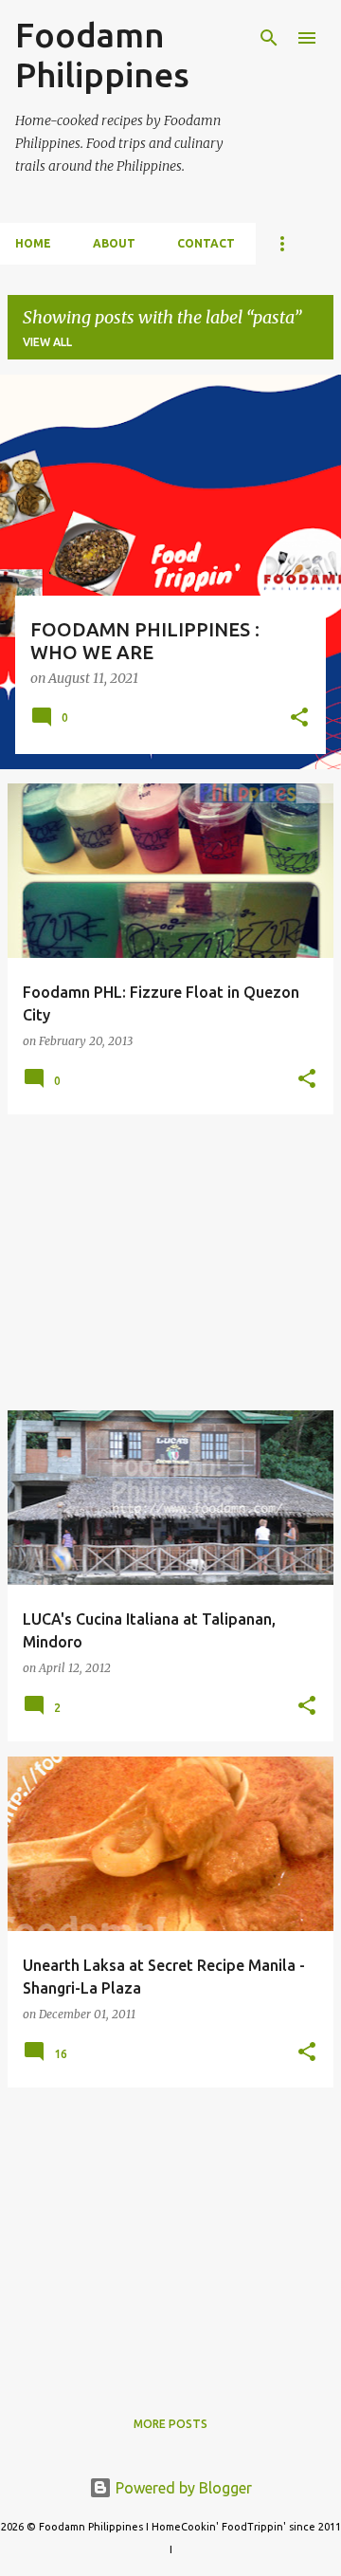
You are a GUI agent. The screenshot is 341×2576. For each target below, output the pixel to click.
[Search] (269, 38)
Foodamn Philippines (102, 55)
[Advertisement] (170, 1262)
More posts (170, 2424)
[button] (299, 719)
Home (33, 243)
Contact (206, 243)
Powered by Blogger (182, 2488)
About (114, 243)
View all (47, 342)
